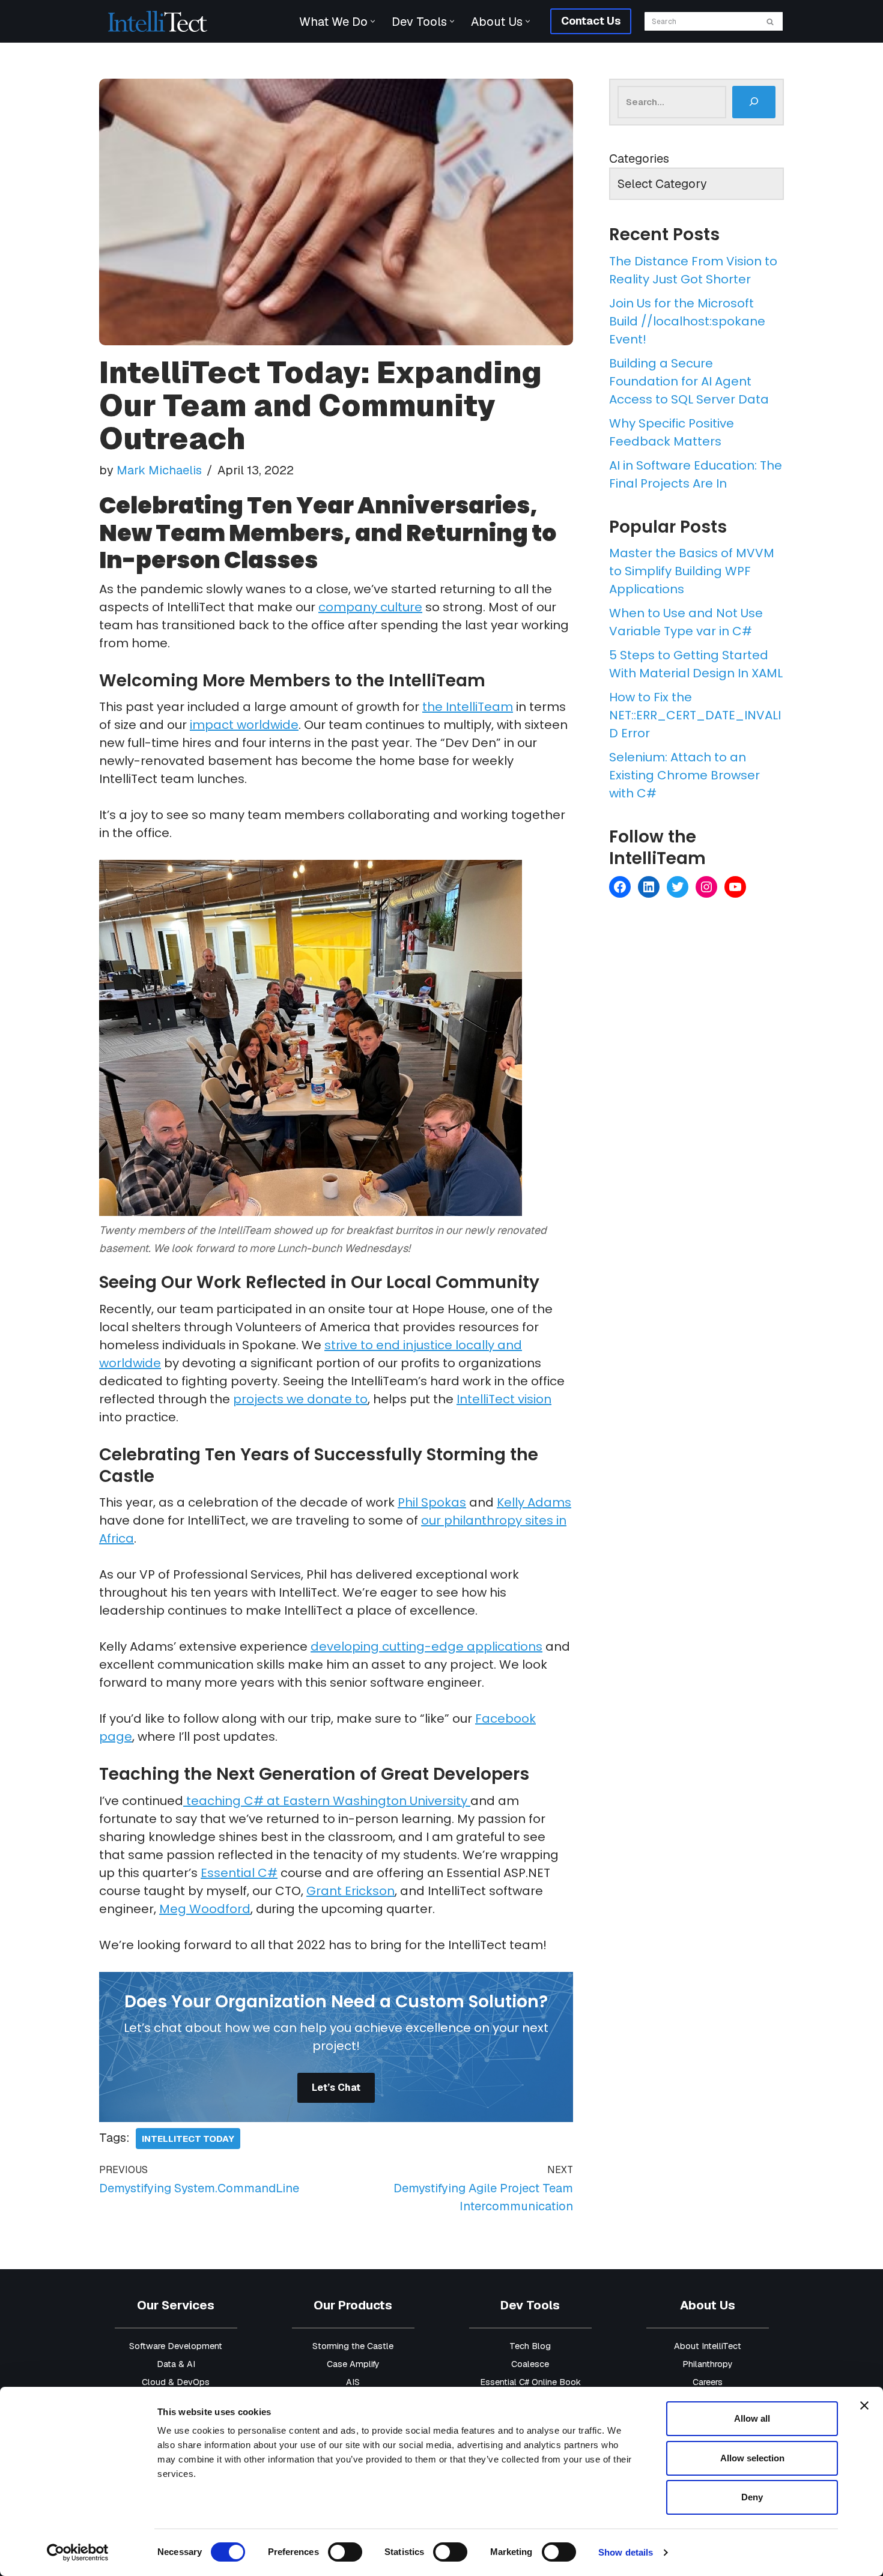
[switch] (345, 2552)
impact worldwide (244, 725)
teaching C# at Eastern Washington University (327, 1801)
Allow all (752, 2418)
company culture (370, 607)
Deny (752, 2497)
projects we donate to (300, 1399)
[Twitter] (678, 887)
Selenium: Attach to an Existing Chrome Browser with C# (684, 775)
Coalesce (530, 2364)
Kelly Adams (534, 1502)
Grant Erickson (350, 1891)
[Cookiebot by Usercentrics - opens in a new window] (78, 2553)
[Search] (770, 21)
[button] (373, 21)
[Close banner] (864, 2405)
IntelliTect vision (504, 1399)
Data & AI (176, 2364)
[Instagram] (706, 887)
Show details (626, 2552)
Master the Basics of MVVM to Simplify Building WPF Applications (692, 571)
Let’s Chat (336, 2088)
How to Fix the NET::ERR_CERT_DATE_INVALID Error (695, 715)
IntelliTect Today (188, 2139)
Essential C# (239, 1873)
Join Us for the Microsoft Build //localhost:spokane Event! (687, 321)
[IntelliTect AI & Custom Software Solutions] (158, 21)
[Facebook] (620, 887)
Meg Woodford (205, 1909)
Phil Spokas (432, 1502)
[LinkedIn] (649, 887)
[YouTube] (735, 887)
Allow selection (752, 2458)
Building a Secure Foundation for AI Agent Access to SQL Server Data (689, 381)
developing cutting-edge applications (426, 1646)
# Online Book (553, 2382)
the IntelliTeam (468, 707)
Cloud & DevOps (176, 2382)
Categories (639, 159)
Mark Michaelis (159, 470)
